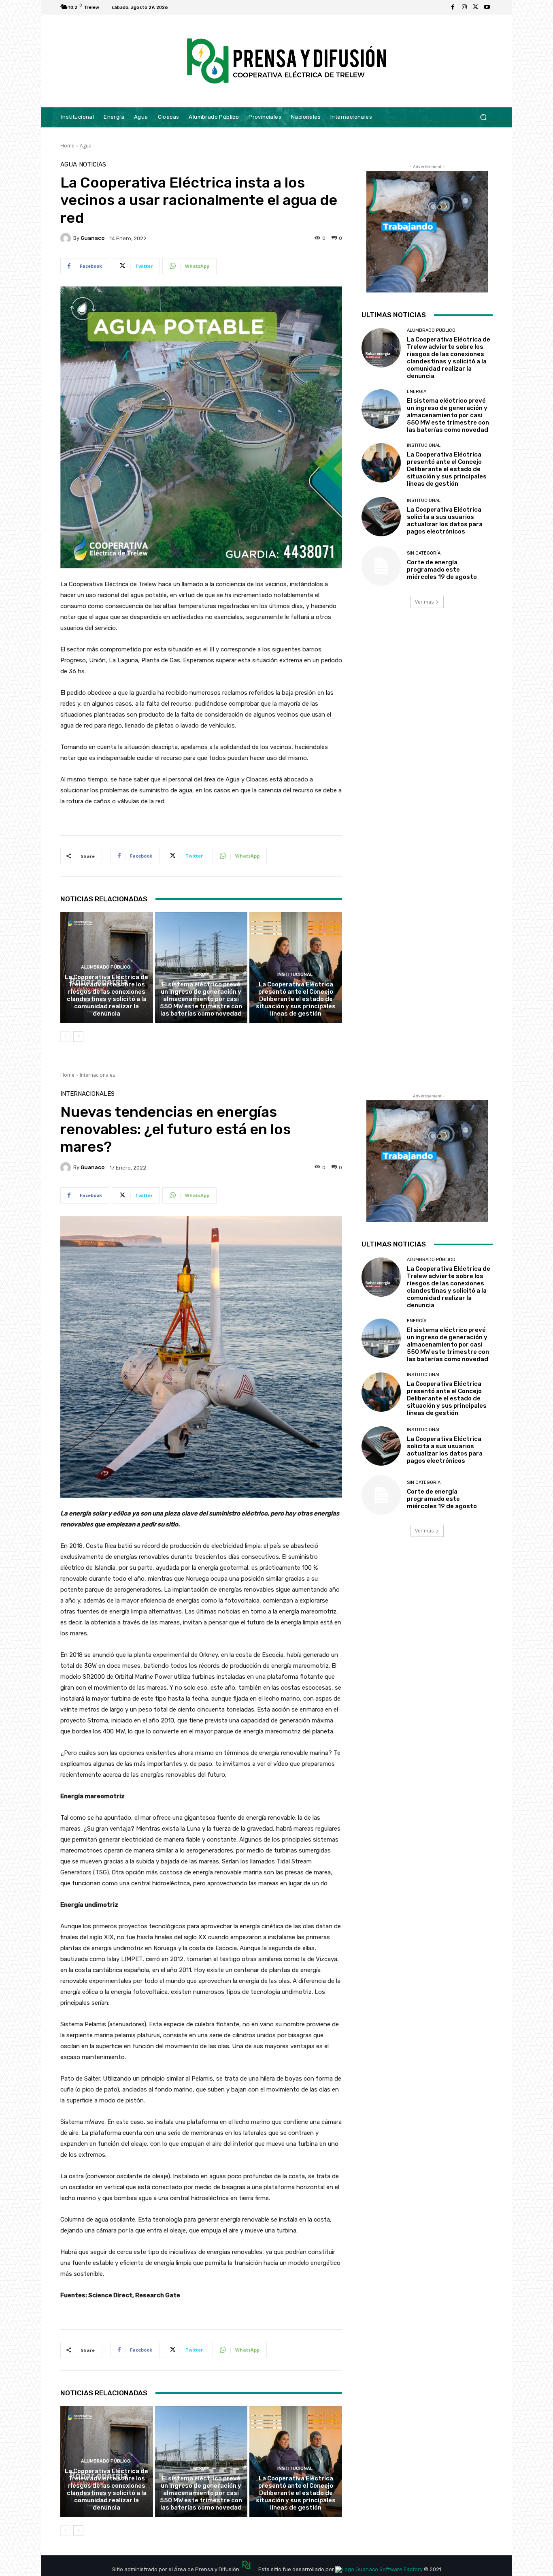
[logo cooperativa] (285, 61)
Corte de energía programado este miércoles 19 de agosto (442, 570)
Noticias (93, 165)
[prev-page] (65, 1037)
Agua (86, 146)
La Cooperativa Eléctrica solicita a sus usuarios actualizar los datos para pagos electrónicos (445, 521)
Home (67, 146)
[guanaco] (67, 238)
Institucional (295, 974)
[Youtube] (487, 7)
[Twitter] (476, 7)
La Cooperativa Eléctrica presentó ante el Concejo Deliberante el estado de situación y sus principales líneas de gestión (296, 999)
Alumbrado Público (106, 967)
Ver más (424, 602)
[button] (483, 117)
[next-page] (78, 1037)
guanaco (93, 238)
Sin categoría (424, 553)
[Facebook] (453, 7)
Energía (200, 974)
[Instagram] (464, 7)
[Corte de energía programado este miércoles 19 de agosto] (381, 566)
